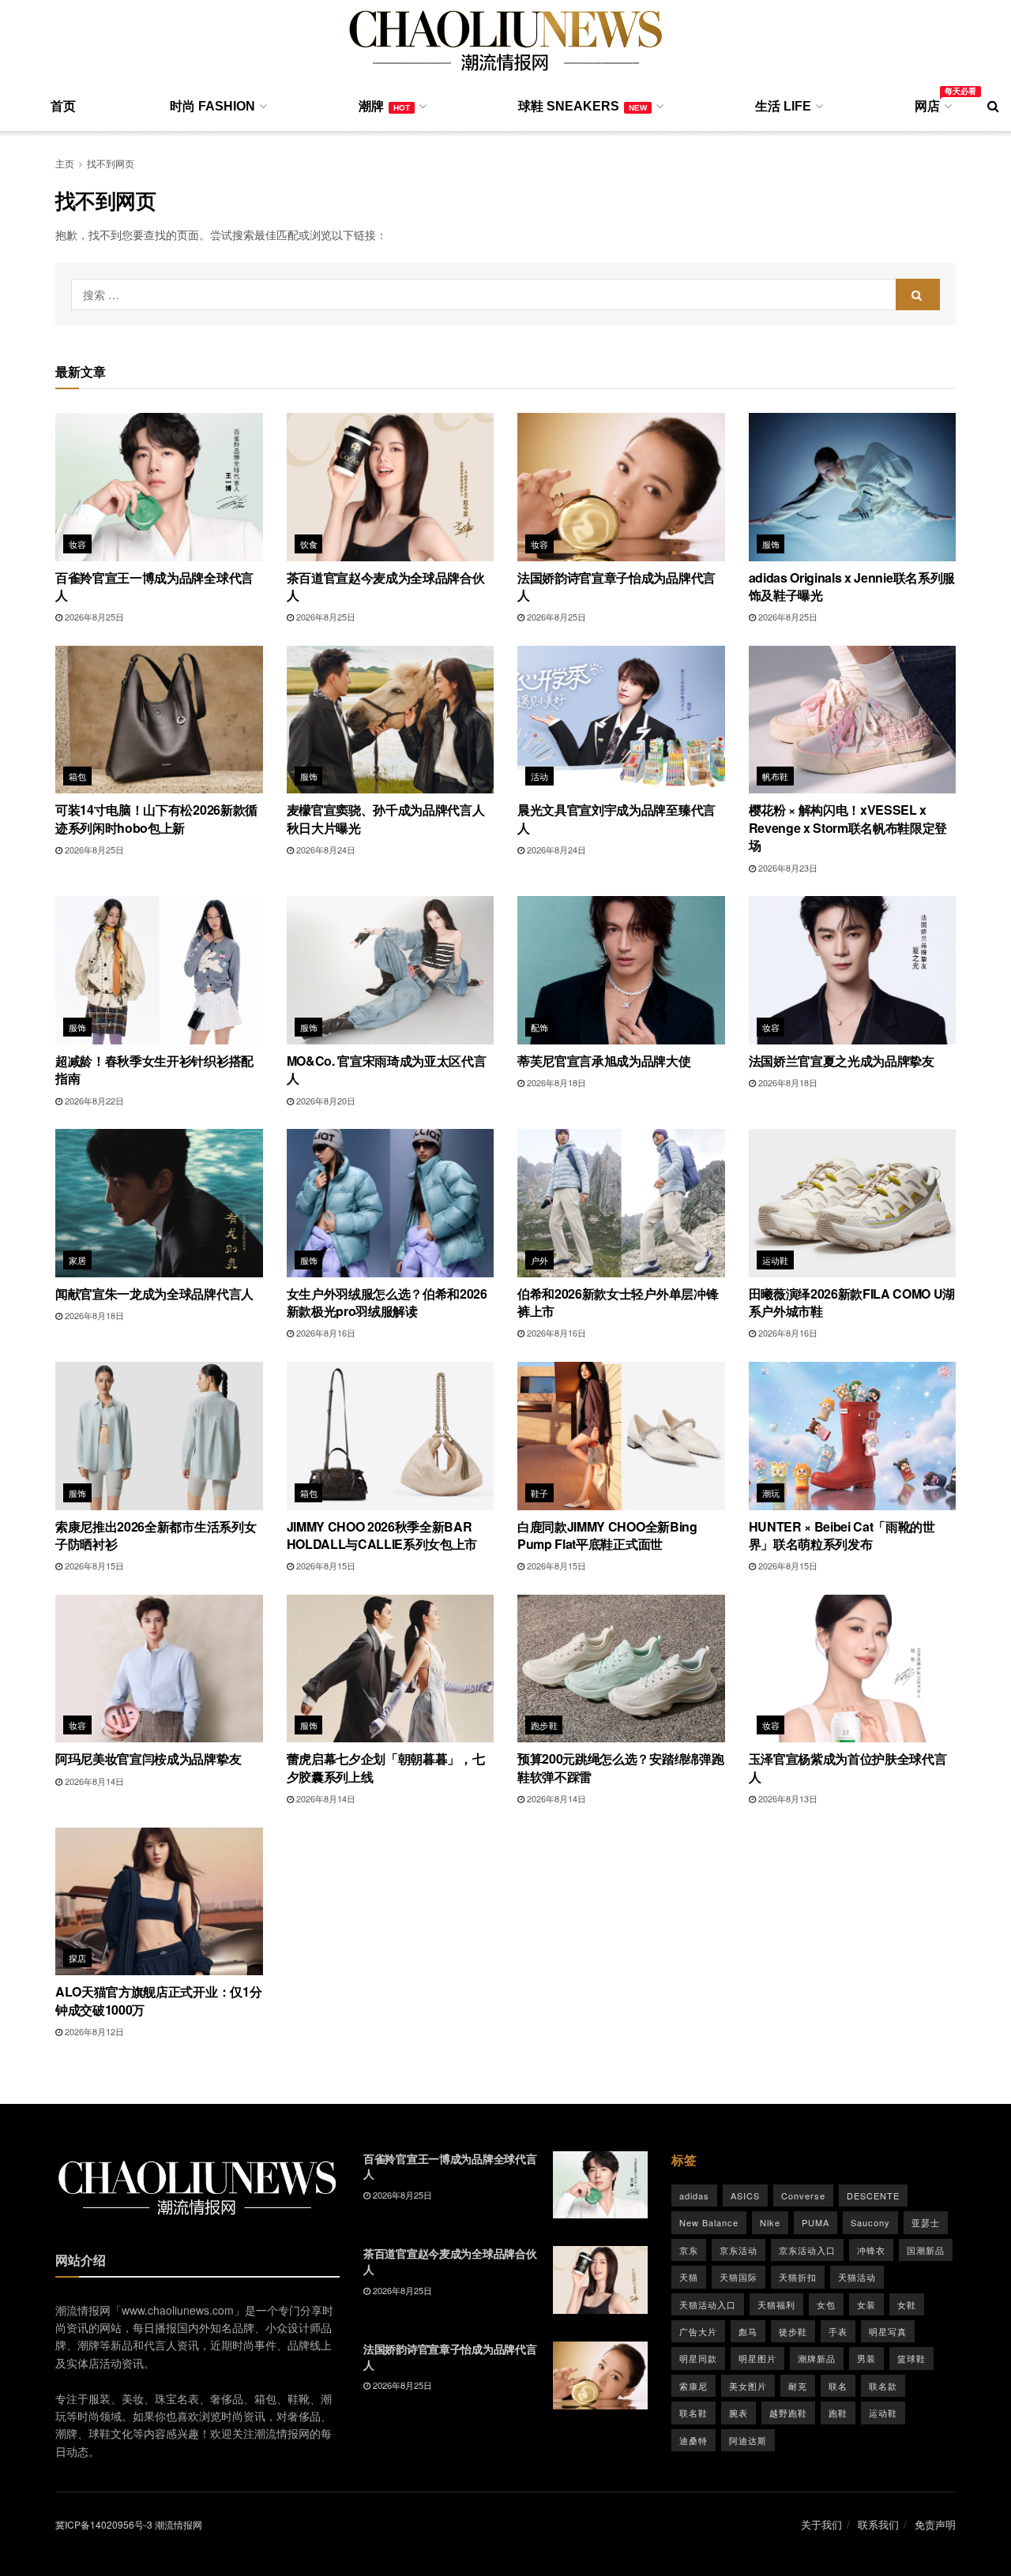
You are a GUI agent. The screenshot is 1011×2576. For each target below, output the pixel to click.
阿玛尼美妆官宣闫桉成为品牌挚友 (148, 1759)
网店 (932, 103)
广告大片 (698, 2331)
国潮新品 (926, 2250)
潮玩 (771, 1493)
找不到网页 (111, 163)
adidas (694, 2195)
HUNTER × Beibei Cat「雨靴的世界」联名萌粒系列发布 (842, 1535)
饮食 (309, 544)
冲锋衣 (871, 2250)
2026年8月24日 (325, 849)
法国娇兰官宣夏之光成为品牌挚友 (842, 1061)
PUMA (816, 2222)
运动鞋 (776, 1260)
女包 (826, 2304)
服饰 (771, 544)
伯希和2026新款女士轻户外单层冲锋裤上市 (618, 1302)
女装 (866, 2304)
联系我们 (878, 2524)
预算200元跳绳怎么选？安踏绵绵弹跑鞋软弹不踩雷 (620, 1767)
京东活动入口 (807, 2250)
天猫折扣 (798, 2277)
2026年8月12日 (93, 2031)
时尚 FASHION (212, 106)
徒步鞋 (793, 2331)
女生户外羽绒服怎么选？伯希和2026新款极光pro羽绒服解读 (387, 1302)
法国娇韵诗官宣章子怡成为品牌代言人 (616, 586)
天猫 (689, 2277)
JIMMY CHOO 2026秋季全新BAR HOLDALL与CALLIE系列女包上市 (382, 1535)
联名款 (883, 2386)
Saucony (870, 2222)
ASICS (745, 2195)
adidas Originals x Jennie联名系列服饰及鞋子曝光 (852, 586)
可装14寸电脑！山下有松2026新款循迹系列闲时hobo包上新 (156, 818)
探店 (78, 1958)
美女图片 (748, 2386)
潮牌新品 (817, 2358)
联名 (838, 2386)
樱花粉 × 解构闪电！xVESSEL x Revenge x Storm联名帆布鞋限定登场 (848, 827)
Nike (770, 2222)
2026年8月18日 (555, 1082)
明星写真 (888, 2331)
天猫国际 (739, 2277)
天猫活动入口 (708, 2304)
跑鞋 (838, 2413)
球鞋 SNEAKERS (583, 106)
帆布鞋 (776, 776)
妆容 (78, 544)
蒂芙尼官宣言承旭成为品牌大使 (604, 1061)
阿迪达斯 (748, 2440)
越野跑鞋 (788, 2413)
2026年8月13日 (787, 1798)
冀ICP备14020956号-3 (104, 2524)
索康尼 (693, 2386)
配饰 (540, 1027)
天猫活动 (857, 2277)
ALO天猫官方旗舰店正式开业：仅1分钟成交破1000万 (158, 2000)
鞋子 (540, 1493)
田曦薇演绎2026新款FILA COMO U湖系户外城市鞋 (852, 1302)
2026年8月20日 (325, 1101)
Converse (803, 2195)
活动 (540, 776)
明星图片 (757, 2358)
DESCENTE (873, 2195)
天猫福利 (776, 2304)
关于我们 (821, 2524)
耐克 (798, 2386)
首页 (63, 106)
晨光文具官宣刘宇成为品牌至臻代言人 (616, 818)
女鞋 (907, 2304)
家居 (78, 1260)
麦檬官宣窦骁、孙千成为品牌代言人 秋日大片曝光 (386, 818)
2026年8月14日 (93, 1781)
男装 (866, 2358)
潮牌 (384, 106)
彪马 (748, 2331)
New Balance (709, 2222)
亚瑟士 (926, 2222)
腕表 (739, 2413)
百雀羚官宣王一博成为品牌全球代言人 (154, 586)
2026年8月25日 (93, 617)
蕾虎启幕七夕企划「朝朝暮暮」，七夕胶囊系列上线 (386, 1767)
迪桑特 (693, 2440)
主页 (65, 163)
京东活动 (739, 2250)
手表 (838, 2331)
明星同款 (698, 2358)
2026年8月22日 (93, 1101)
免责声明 (935, 2524)
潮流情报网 (179, 2524)
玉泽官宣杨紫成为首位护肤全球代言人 (848, 1767)
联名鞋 (693, 2413)
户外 (540, 1260)
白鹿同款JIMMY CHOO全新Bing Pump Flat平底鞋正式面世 (607, 1535)
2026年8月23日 (787, 868)
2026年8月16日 (325, 1333)
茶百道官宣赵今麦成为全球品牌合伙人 (386, 586)
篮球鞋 (911, 2358)
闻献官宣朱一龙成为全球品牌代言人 (154, 1294)
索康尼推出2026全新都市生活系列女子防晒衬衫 (156, 1535)
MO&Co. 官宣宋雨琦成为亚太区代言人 (387, 1069)
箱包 (78, 776)
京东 (689, 2250)
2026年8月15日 (93, 1565)
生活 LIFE (783, 106)
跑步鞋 (544, 1725)
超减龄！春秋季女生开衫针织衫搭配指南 (154, 1069)
